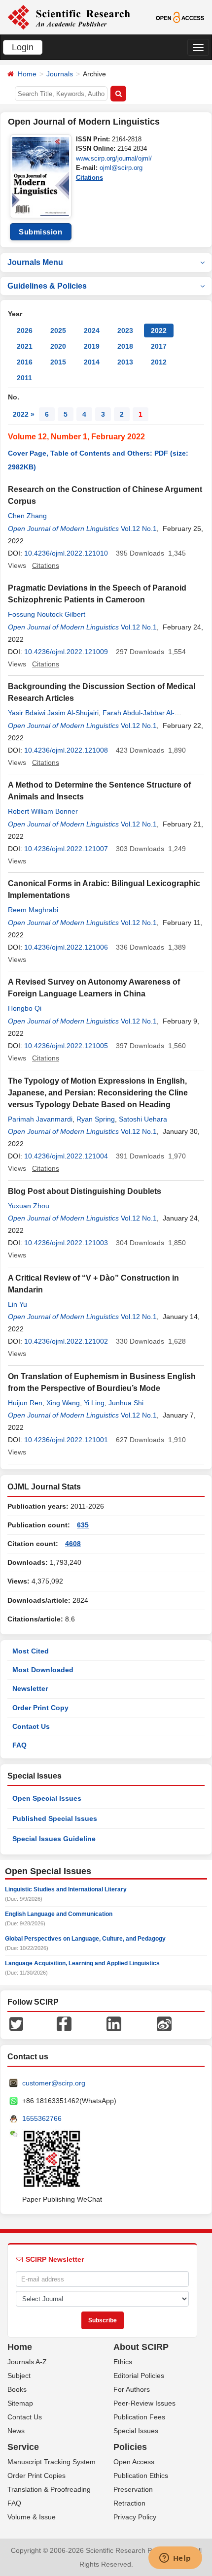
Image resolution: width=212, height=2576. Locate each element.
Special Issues (136, 2431)
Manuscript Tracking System (52, 2462)
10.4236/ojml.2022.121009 (66, 652)
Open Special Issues (47, 1798)
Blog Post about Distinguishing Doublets (85, 1191)
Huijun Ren (25, 1403)
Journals (60, 74)
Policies (130, 2447)
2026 (25, 330)
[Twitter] (16, 2023)
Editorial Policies (139, 2376)
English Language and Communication (59, 1914)
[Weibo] (164, 2023)
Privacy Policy (135, 2517)
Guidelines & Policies (47, 286)
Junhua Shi (126, 1403)
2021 (25, 346)
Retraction (129, 2503)
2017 (159, 346)
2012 (159, 362)
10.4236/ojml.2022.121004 (66, 1156)
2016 (25, 362)
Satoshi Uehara (143, 1119)
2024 (92, 330)
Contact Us (31, 1726)
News (16, 2431)
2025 (58, 330)
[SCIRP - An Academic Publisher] (69, 17)
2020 (58, 346)
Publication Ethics (141, 2476)
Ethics (123, 2362)
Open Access (134, 2462)
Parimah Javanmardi (40, 1119)
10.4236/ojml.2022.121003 (66, 1243)
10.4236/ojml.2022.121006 (66, 947)
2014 (92, 362)
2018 (125, 346)
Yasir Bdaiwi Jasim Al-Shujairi (53, 713)
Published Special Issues (55, 1818)
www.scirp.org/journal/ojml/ (114, 158)
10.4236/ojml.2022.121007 (66, 849)
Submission (40, 232)
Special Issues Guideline (54, 1839)
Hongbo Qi (25, 1008)
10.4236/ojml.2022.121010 (66, 553)
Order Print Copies (36, 2476)
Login (23, 47)
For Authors (132, 2389)
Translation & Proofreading (49, 2489)
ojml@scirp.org (121, 168)
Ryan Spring (96, 1119)
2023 (125, 330)
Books (17, 2389)
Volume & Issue (32, 2517)
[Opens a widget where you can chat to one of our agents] (175, 2559)
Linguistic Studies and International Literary (66, 1889)
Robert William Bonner (43, 811)
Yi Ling (94, 1403)
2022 (159, 330)
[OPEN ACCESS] (180, 17)
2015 (58, 362)
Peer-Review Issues (144, 2403)
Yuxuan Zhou (29, 1206)
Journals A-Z (27, 2362)
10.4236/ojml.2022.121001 (66, 1440)
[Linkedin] (114, 2023)
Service (23, 2447)
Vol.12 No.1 (139, 528)
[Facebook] (64, 2023)
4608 (73, 1544)
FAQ (19, 1745)
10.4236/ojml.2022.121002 (66, 1341)
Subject (19, 2376)
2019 (92, 346)
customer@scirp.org (54, 2083)
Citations (89, 178)
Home (27, 74)
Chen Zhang (27, 516)
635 (83, 1525)
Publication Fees (139, 2417)
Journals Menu (35, 262)
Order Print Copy (40, 1708)
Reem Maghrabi (33, 910)
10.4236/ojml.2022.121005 (66, 1046)
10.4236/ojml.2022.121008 (66, 750)
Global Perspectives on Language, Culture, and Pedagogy (85, 1939)
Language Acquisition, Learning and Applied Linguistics (82, 1963)
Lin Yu (18, 1304)
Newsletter (30, 1688)
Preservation (133, 2489)
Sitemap (20, 2403)
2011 (24, 378)
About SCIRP (141, 2347)
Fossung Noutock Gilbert (47, 614)
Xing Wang (63, 1403)
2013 (125, 362)
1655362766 (42, 2118)
